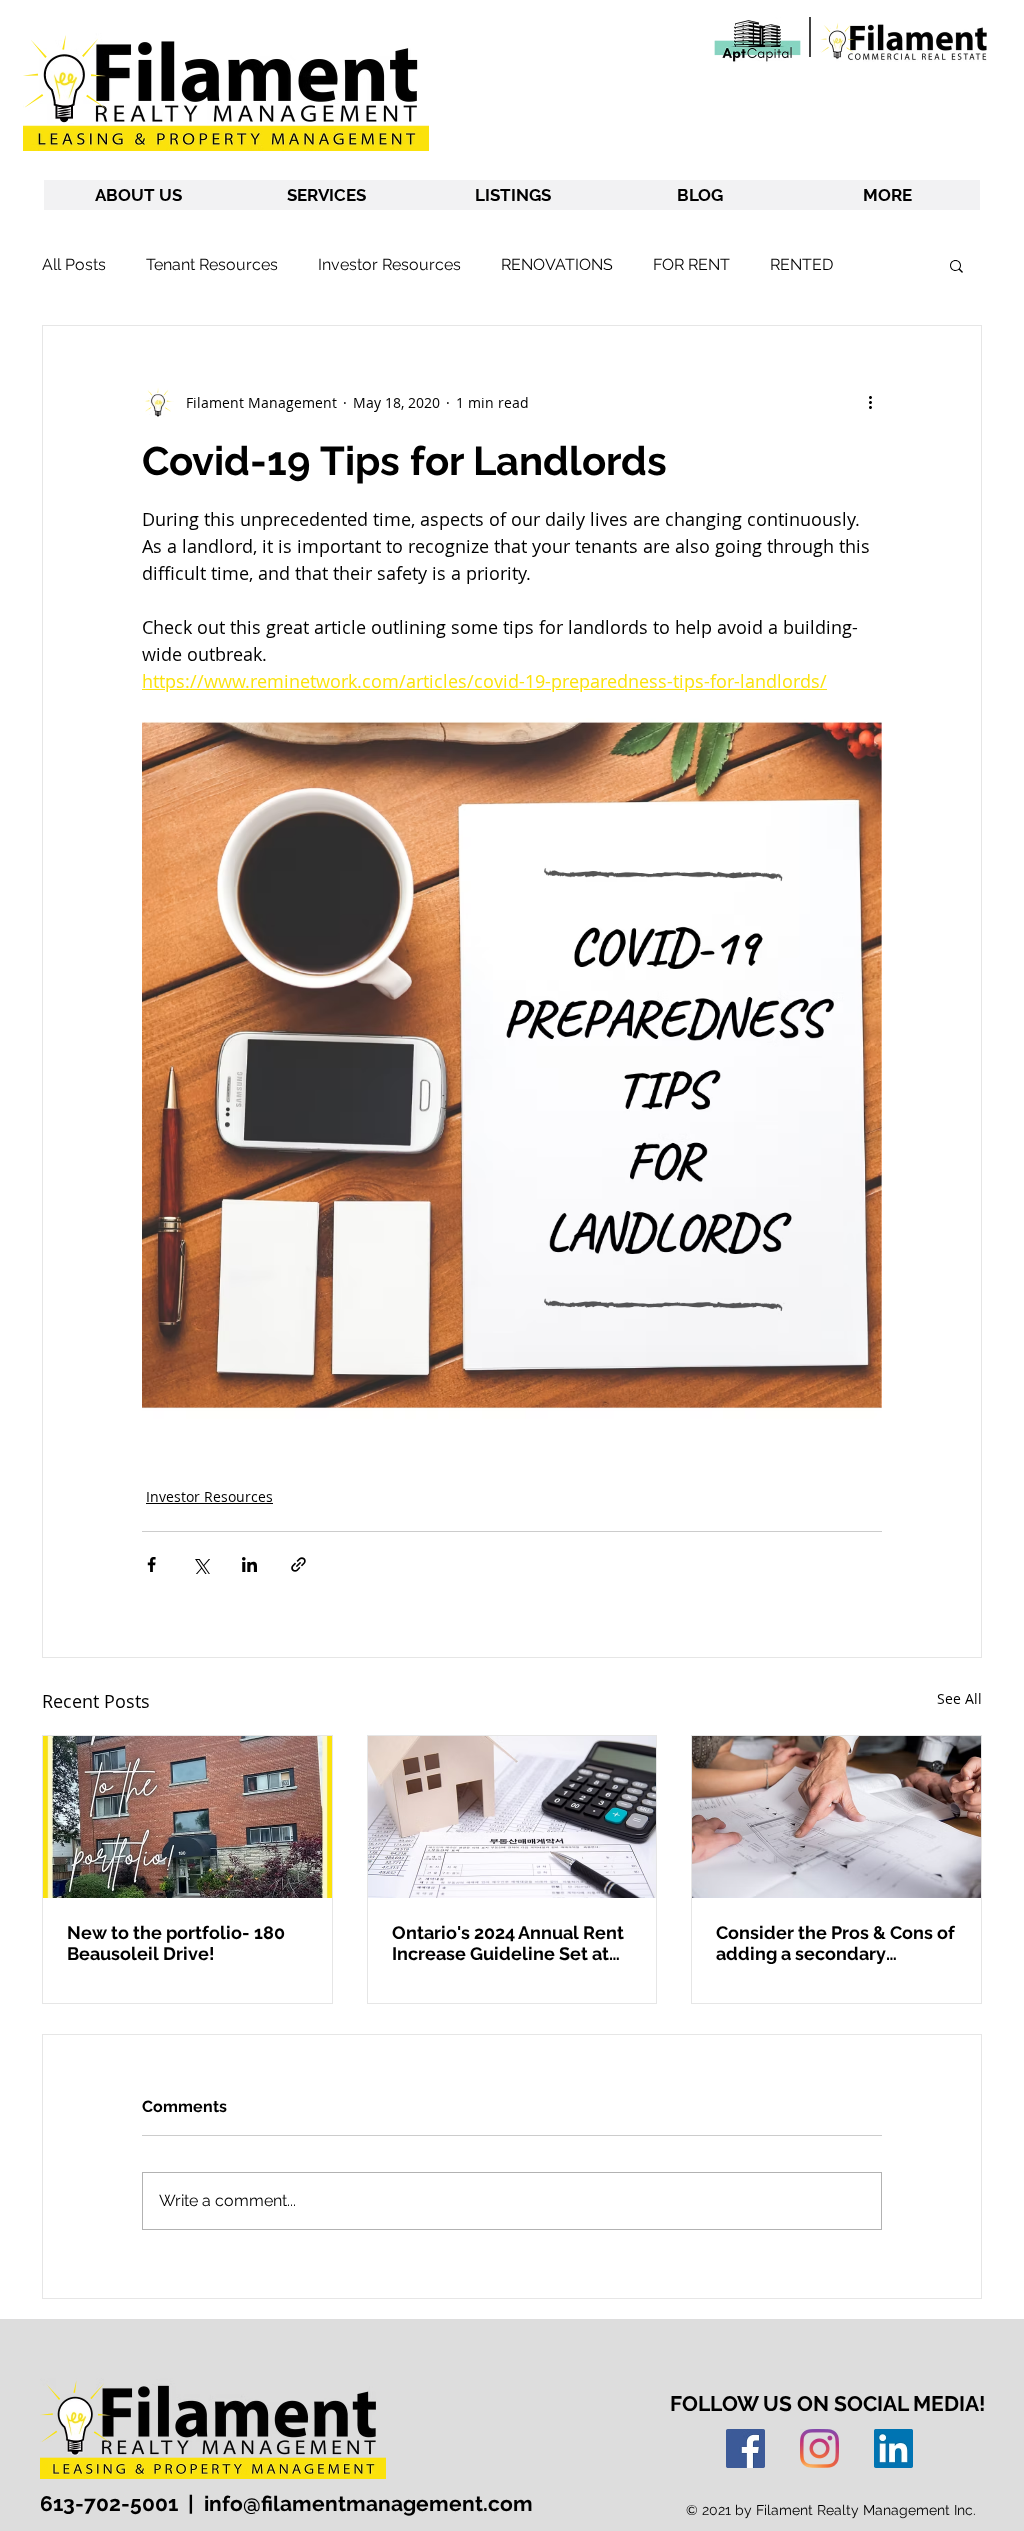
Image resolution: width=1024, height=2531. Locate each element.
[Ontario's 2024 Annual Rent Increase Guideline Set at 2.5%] (512, 1817)
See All (959, 1698)
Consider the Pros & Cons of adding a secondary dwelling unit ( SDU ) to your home (835, 1943)
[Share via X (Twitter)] (200, 1564)
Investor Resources (389, 264)
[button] (956, 265)
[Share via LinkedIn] (249, 1564)
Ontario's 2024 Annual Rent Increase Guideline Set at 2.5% (508, 1943)
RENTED (801, 264)
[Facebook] (745, 2448)
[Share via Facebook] (151, 1564)
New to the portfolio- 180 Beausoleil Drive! (176, 1943)
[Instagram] (819, 2448)
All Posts (74, 264)
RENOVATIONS (557, 264)
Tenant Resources (212, 264)
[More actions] (870, 402)
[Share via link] (298, 1564)
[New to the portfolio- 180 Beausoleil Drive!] (187, 1817)
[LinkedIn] (893, 2448)
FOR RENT (691, 264)
